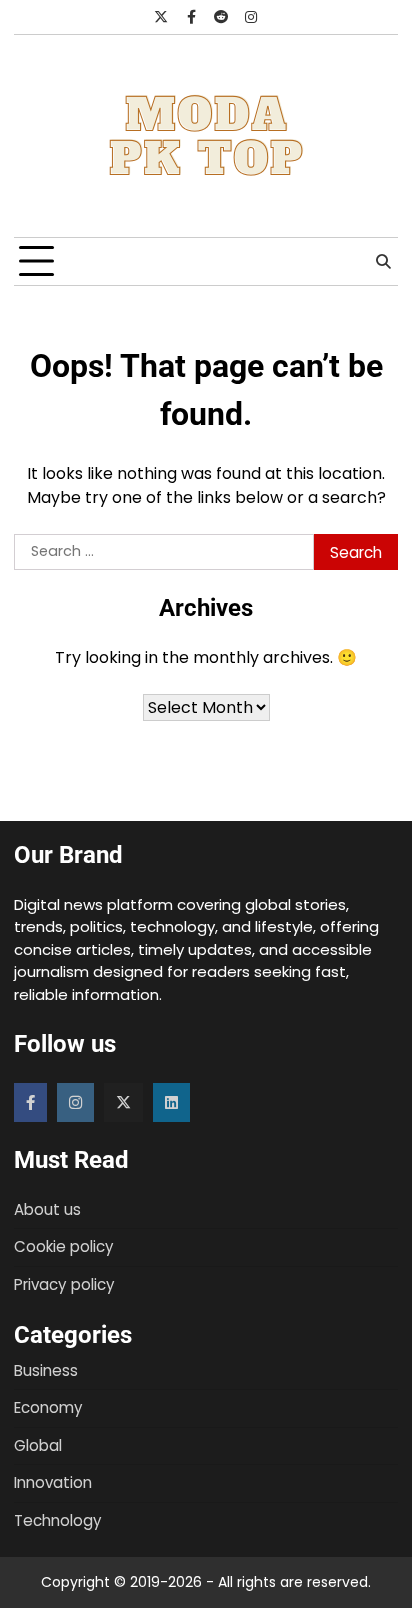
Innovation (53, 1482)
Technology (58, 1520)
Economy (48, 1407)
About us (47, 1209)
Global (38, 1445)
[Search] (383, 262)
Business (46, 1370)
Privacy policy (64, 1284)
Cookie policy (64, 1246)
